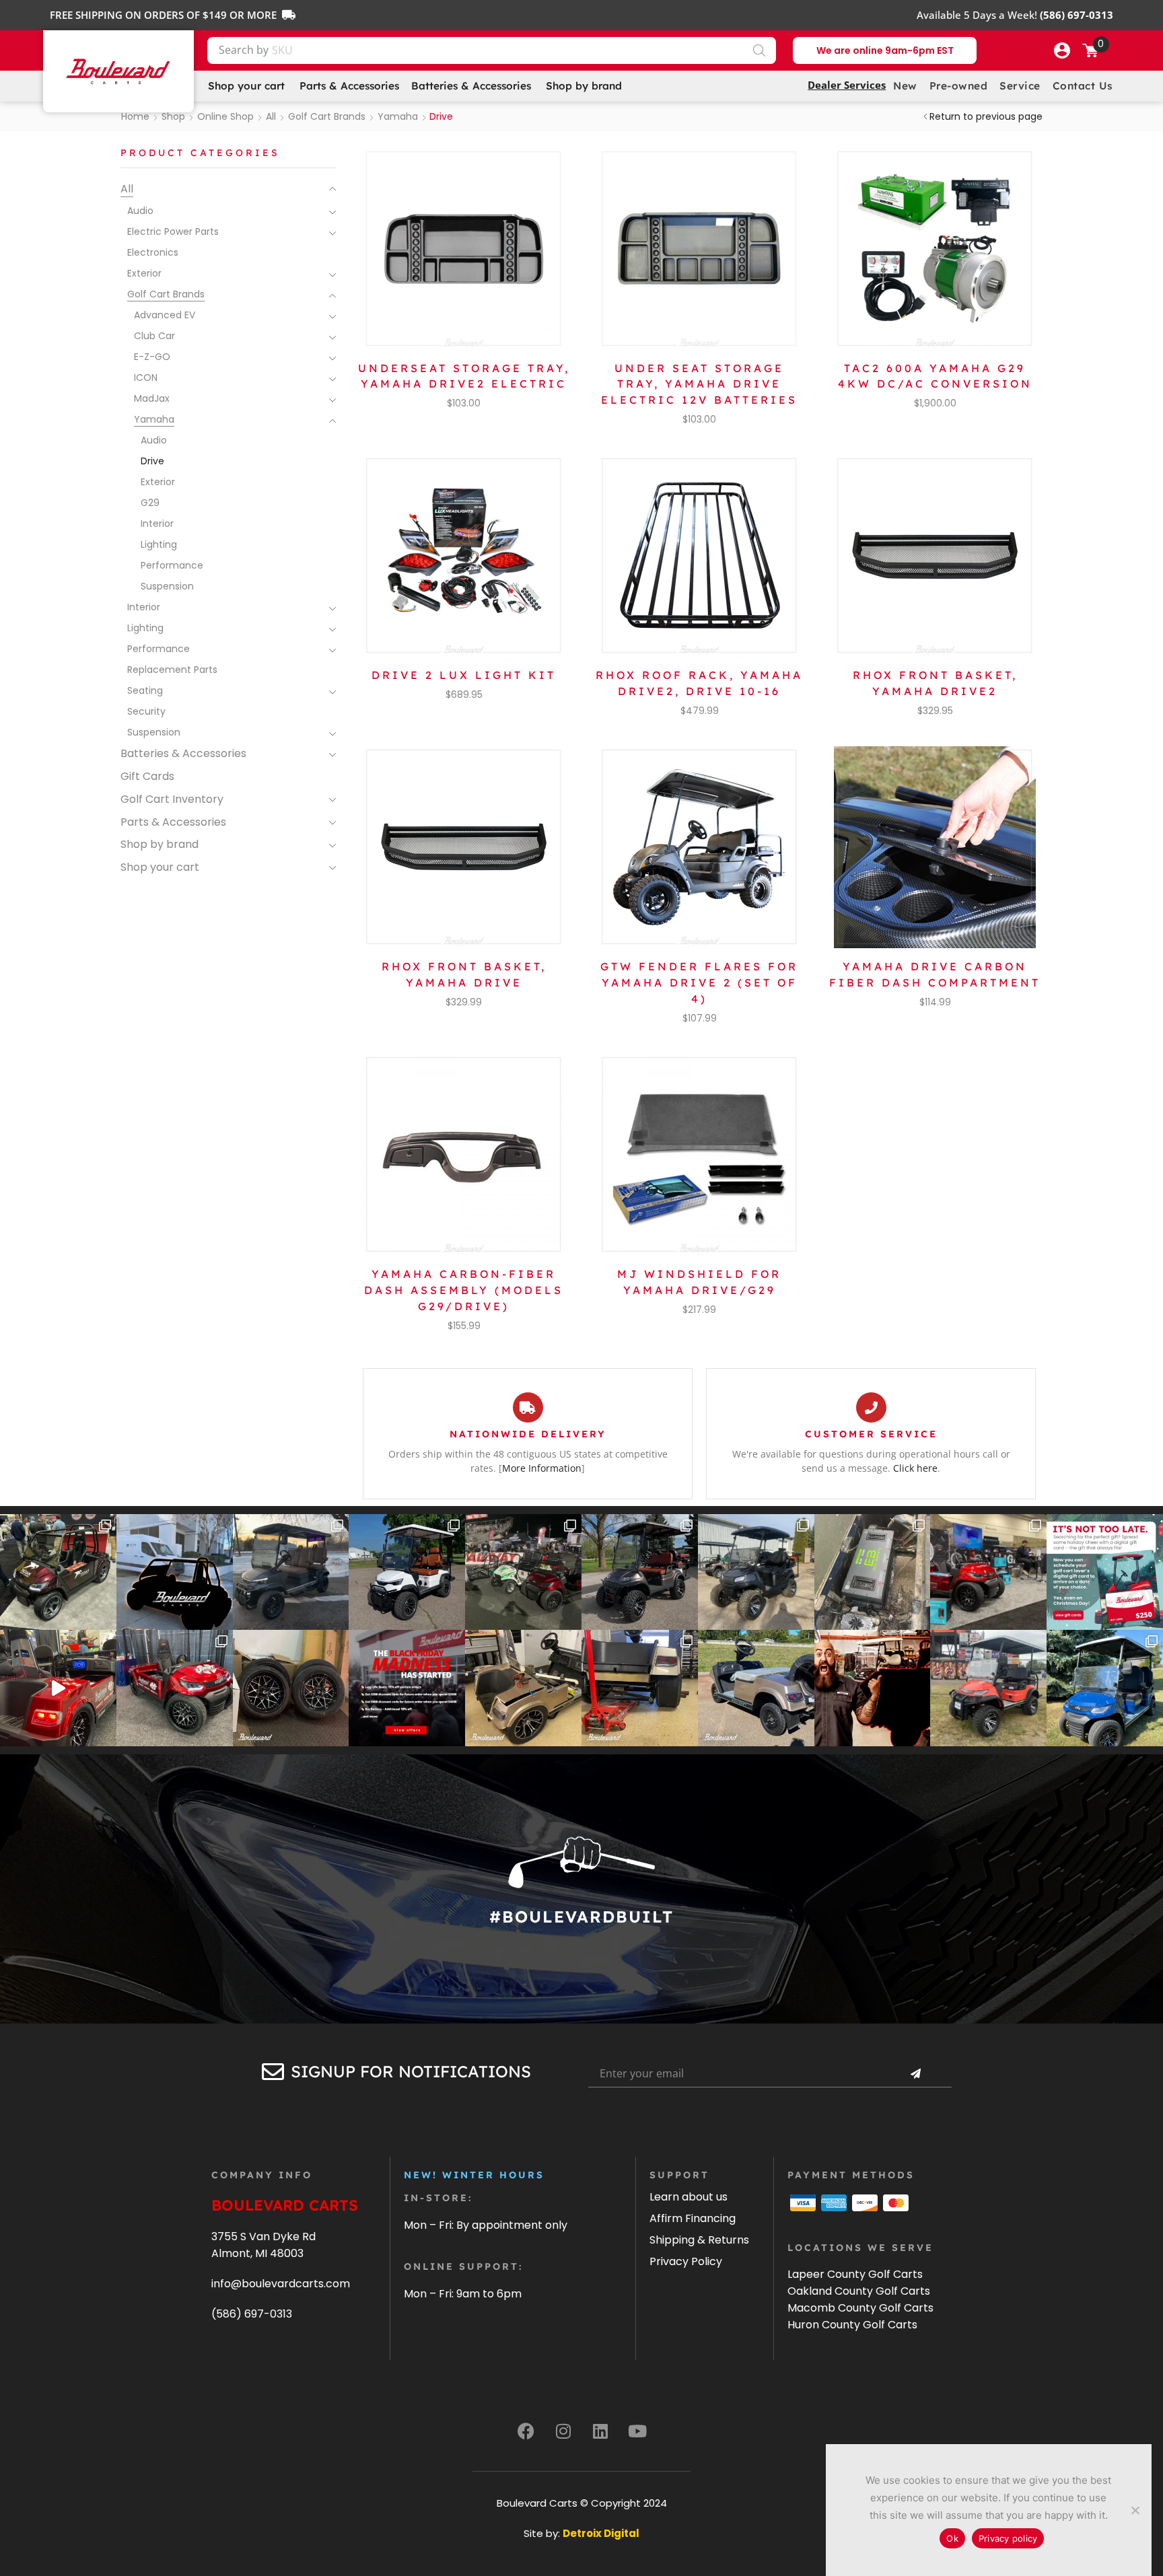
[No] (1135, 2510)
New (905, 86)
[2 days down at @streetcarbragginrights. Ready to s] (523, 1572)
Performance (172, 565)
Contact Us (1083, 86)
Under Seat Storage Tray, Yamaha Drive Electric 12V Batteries (699, 384)
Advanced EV (165, 315)
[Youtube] (637, 2431)
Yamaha (398, 116)
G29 (150, 503)
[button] (1062, 50)
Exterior (144, 273)
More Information (542, 1468)
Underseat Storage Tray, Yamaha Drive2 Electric (464, 376)
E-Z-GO (152, 357)
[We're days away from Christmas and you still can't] (1105, 1572)
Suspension (167, 586)
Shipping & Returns (699, 2240)
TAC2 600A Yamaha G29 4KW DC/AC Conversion (935, 376)
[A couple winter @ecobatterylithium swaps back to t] (873, 1572)
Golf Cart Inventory (172, 799)
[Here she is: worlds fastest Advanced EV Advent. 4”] (175, 1688)
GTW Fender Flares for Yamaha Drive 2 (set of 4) (699, 982)
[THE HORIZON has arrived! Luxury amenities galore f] (1105, 1688)
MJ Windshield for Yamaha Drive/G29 (699, 1282)
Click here (915, 1468)
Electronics (153, 252)
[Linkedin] (600, 2431)
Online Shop (225, 116)
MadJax (152, 398)
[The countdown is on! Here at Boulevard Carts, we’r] (873, 1688)
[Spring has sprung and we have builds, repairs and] (756, 1572)
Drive (152, 461)
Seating (145, 690)
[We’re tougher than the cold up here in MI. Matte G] (291, 1572)
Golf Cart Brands (327, 116)
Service (1020, 86)
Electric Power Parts (173, 231)
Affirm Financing (693, 2218)
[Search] (759, 50)
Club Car (154, 336)
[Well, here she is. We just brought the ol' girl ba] (756, 1688)
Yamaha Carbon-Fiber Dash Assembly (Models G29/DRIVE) (464, 1290)
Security (146, 711)
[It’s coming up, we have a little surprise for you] (175, 1572)
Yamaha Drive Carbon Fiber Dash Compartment (935, 974)
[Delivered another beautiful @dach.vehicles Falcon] (407, 1572)
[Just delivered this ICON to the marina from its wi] (640, 1572)
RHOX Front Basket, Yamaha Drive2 (935, 683)
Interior (157, 524)
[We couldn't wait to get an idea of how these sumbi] (640, 1688)
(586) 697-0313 (252, 2314)
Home (135, 116)
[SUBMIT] (915, 2074)
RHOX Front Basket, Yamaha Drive (464, 974)
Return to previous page (986, 116)
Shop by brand (160, 844)
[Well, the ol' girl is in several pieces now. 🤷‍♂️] (523, 1688)
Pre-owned (959, 86)
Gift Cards (147, 776)
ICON (146, 378)
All (271, 116)
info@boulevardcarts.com (281, 2284)
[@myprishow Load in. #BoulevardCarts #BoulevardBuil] (58, 1688)
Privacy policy (1008, 2538)
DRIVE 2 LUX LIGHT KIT (464, 675)
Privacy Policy (686, 2261)
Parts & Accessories (173, 822)
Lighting (159, 544)
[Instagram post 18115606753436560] (988, 1572)
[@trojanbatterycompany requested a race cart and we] (58, 1572)
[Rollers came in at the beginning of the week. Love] (291, 1688)
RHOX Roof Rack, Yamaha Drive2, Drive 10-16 (699, 683)
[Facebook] (526, 2431)
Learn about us (689, 2197)
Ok (952, 2538)
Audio (140, 211)
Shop (173, 116)
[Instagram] (563, 2431)
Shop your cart (160, 867)
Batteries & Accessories (183, 753)
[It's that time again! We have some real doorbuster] (407, 1688)
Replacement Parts (172, 670)
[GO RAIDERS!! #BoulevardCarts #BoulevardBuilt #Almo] (988, 1688)
